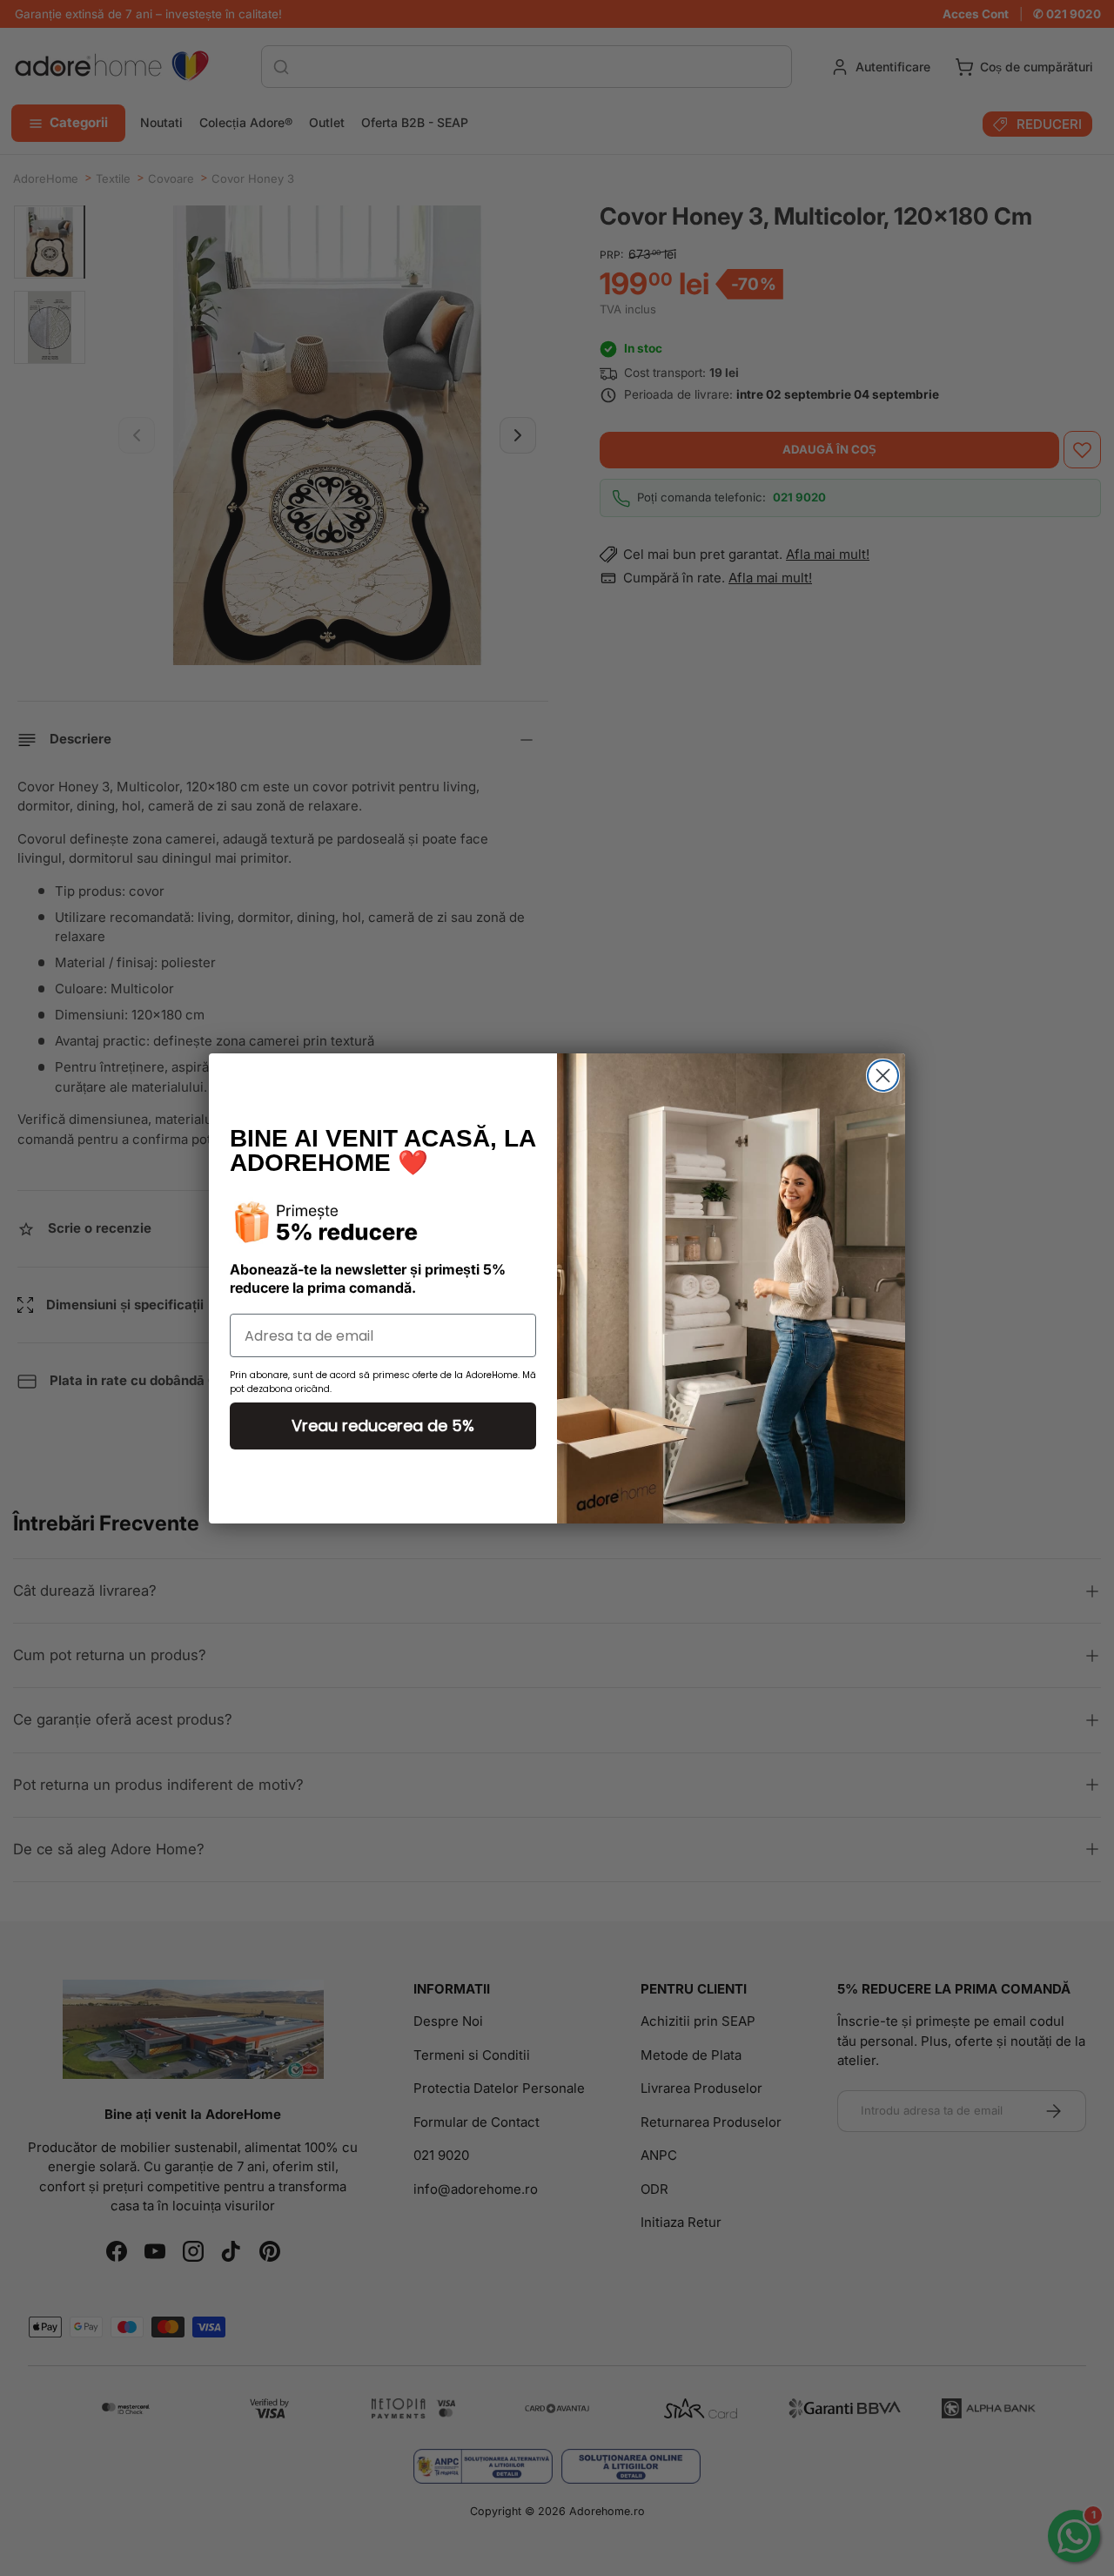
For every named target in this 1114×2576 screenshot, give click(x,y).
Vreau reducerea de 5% (383, 1426)
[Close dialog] (883, 1076)
